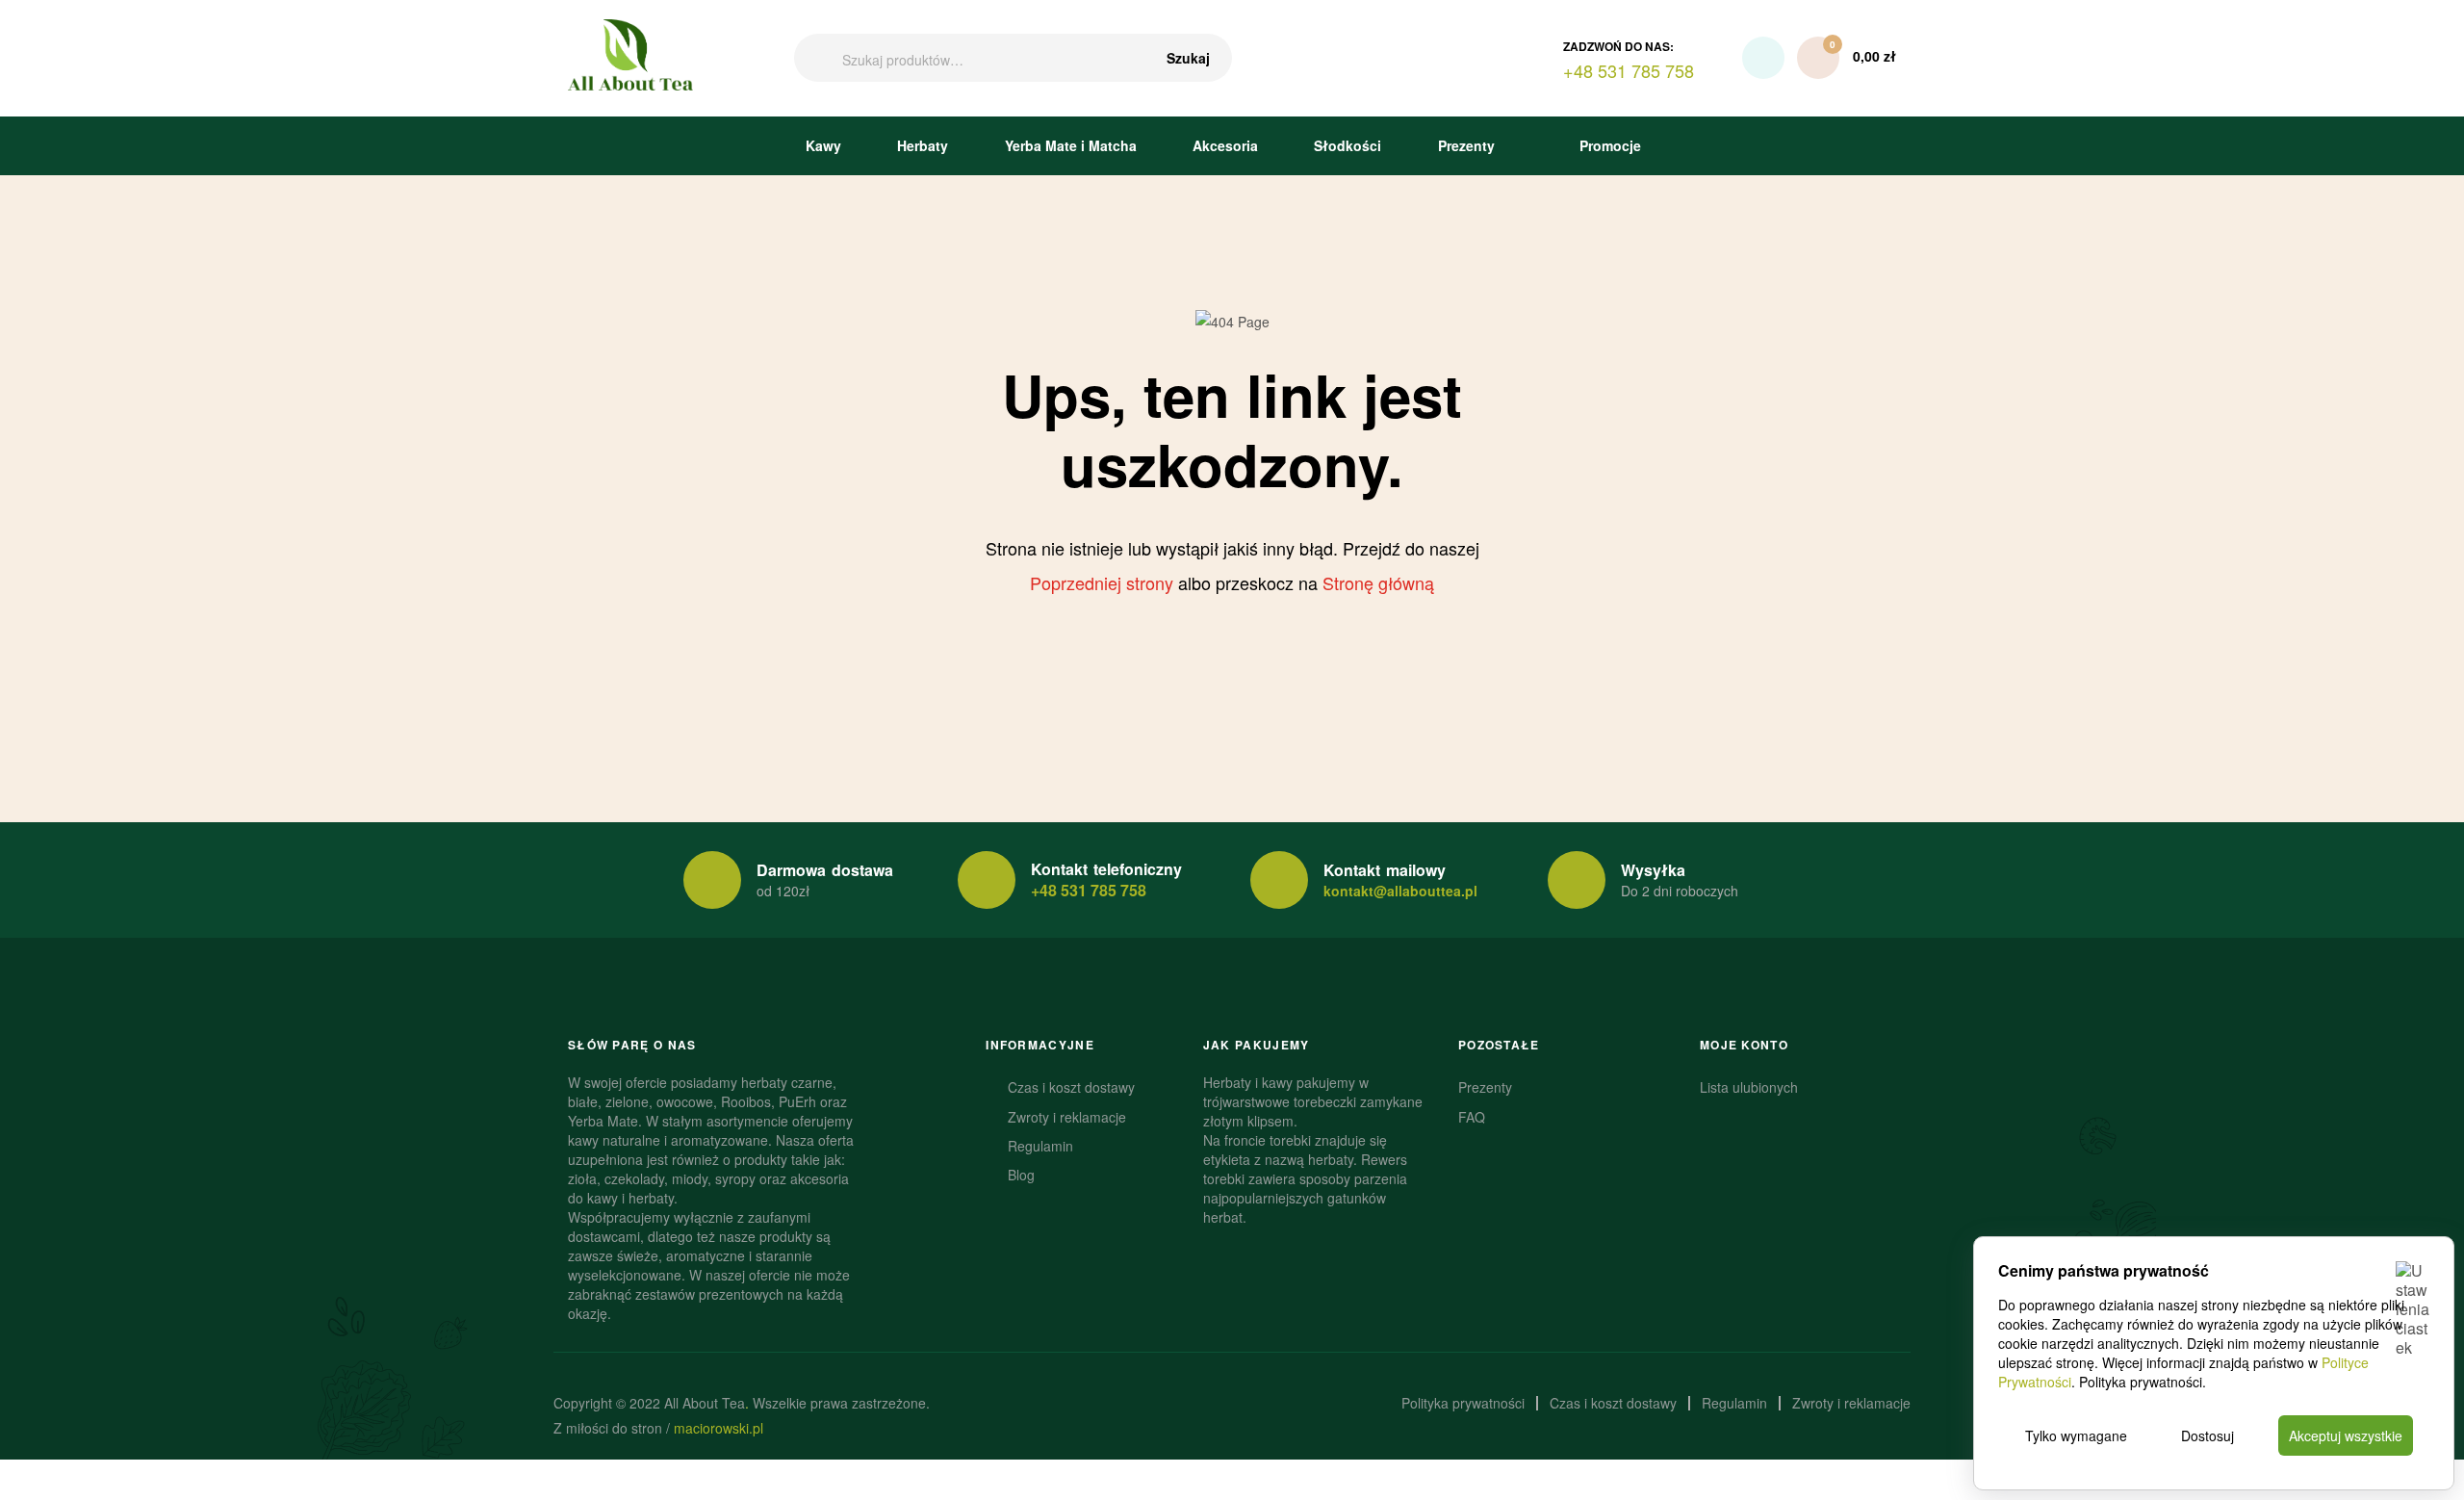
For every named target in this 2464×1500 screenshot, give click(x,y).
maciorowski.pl (719, 1428)
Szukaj (1188, 58)
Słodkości (1347, 145)
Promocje (1608, 145)
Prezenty (1466, 145)
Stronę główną (1378, 582)
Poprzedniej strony (1102, 582)
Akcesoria (1225, 145)
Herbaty (923, 145)
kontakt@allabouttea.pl (1400, 891)
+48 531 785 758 (1089, 890)
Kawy (823, 145)
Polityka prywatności (2141, 1382)
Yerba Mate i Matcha (1071, 145)
